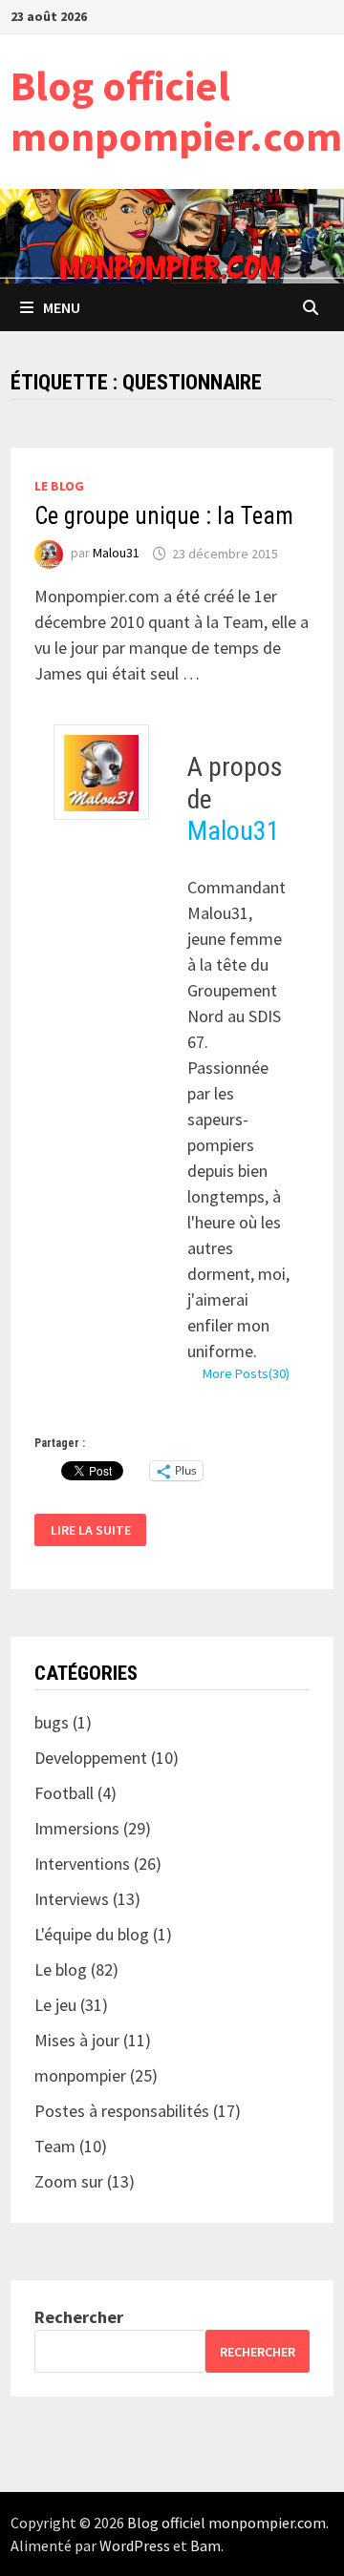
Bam (205, 2545)
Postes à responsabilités (122, 2111)
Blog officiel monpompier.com (176, 111)
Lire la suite (90, 1530)
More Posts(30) (246, 1373)
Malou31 (116, 554)
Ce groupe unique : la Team (164, 516)
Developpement (91, 1758)
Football (64, 1793)
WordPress (135, 2545)
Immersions (77, 1828)
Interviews (72, 1899)
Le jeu (55, 2005)
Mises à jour (77, 2040)
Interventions (82, 1864)
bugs (52, 1722)
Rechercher (79, 2317)
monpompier (80, 2075)
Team (55, 2146)
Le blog (59, 486)
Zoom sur (69, 2181)
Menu (62, 307)
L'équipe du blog (92, 1934)
